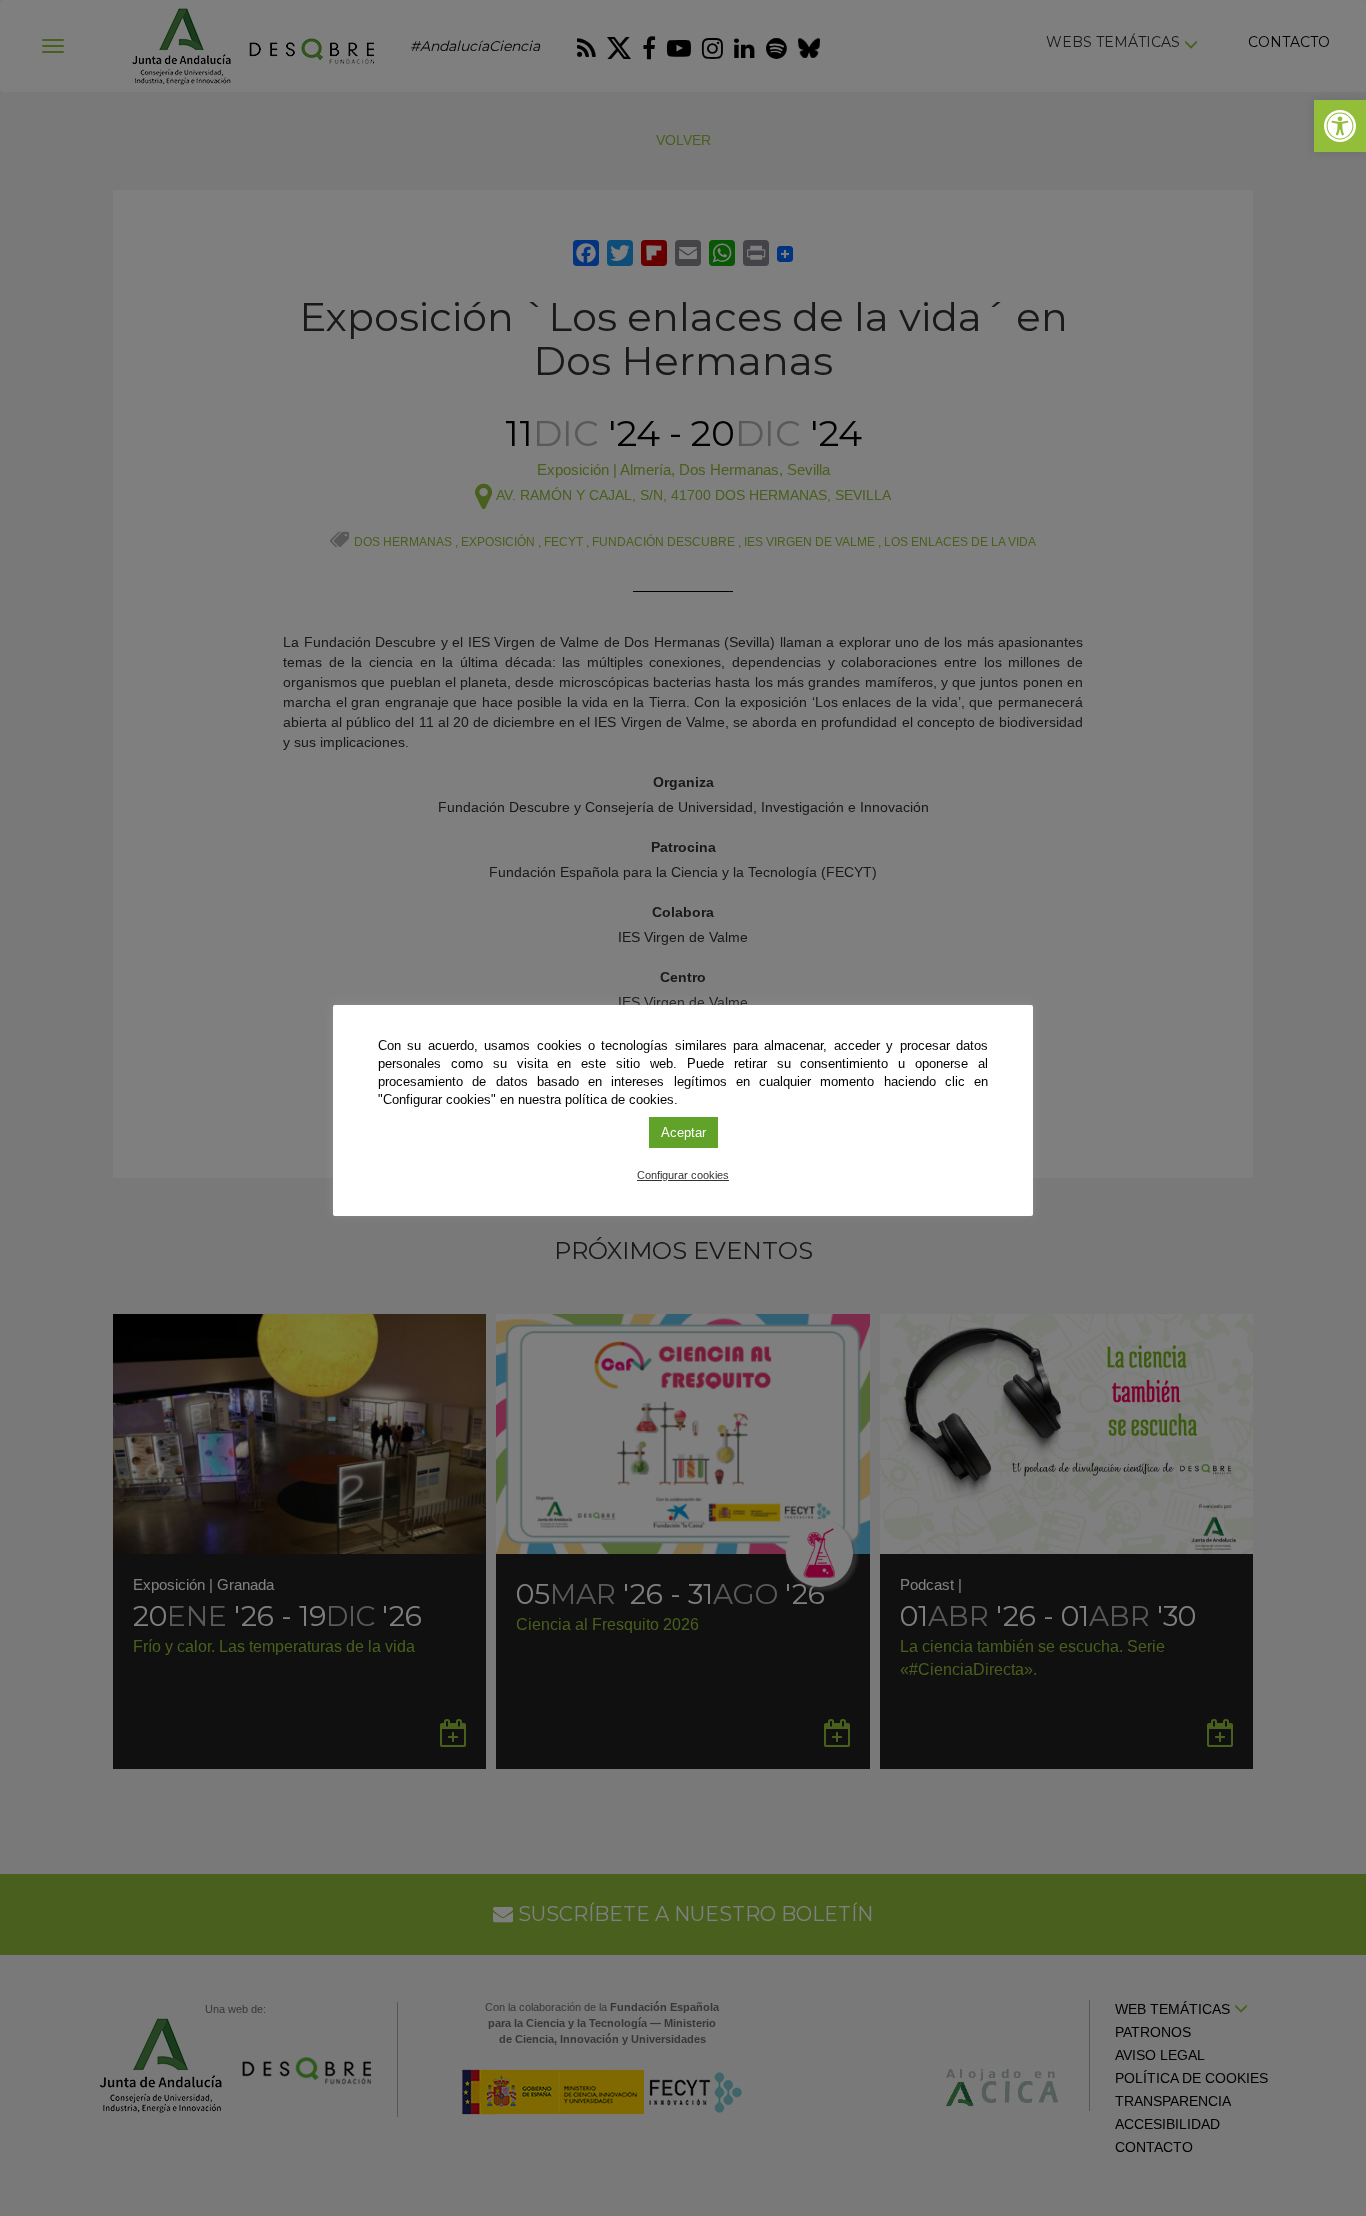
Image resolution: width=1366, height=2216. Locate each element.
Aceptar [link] (683, 1132)
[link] (1340, 126)
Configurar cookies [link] (683, 1175)
